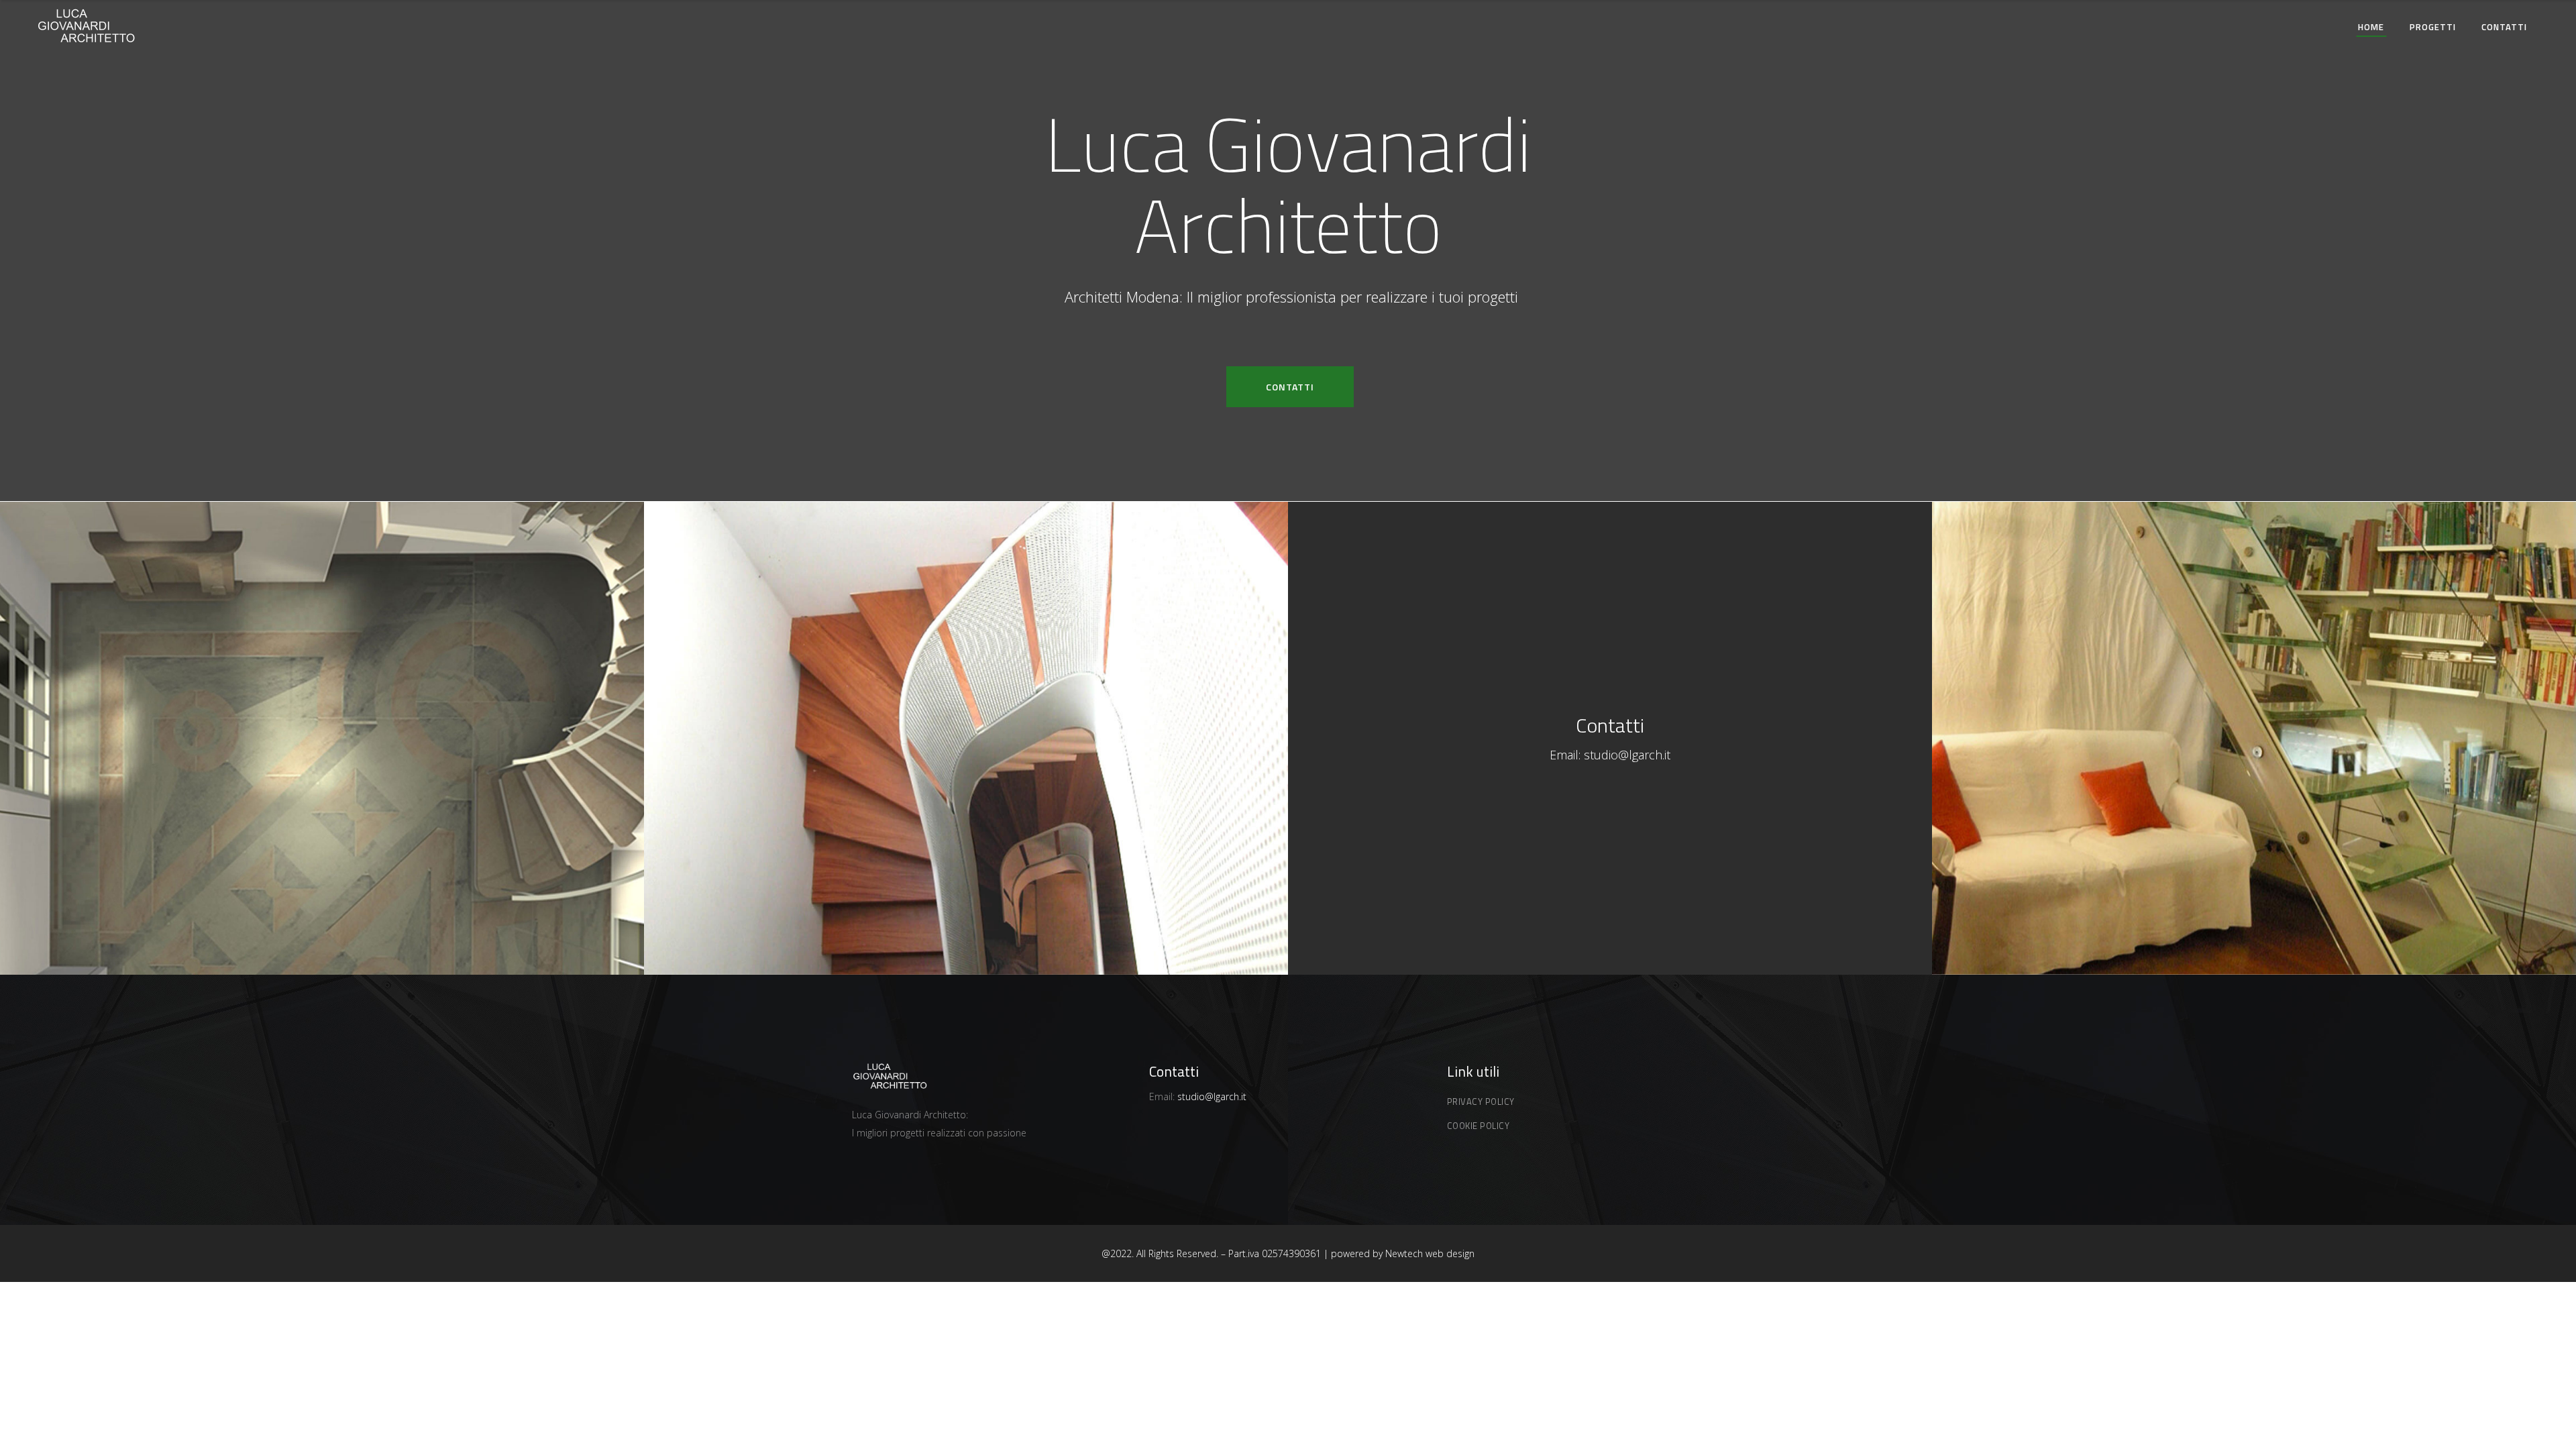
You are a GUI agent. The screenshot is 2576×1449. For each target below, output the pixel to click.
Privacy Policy (1481, 1102)
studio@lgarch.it (1625, 755)
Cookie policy (1479, 1126)
